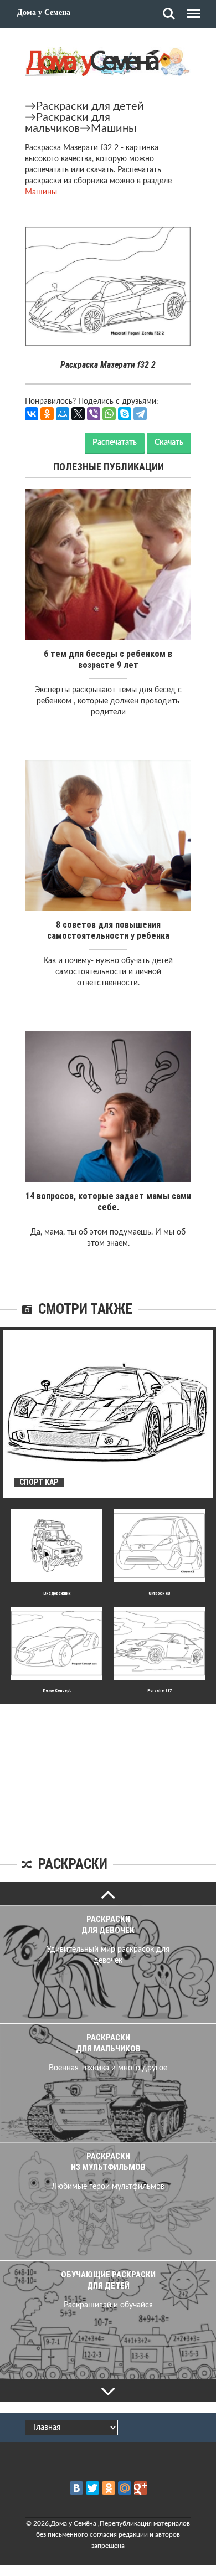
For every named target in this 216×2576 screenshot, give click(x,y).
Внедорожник (57, 1593)
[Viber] (94, 414)
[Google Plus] (141, 2488)
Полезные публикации (109, 467)
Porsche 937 (160, 1691)
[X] (78, 414)
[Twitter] (92, 2488)
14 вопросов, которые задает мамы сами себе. (108, 1202)
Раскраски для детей (90, 106)
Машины (114, 128)
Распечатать (115, 443)
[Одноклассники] (47, 414)
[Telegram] (140, 414)
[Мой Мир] (63, 414)
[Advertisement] (108, 1773)
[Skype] (125, 414)
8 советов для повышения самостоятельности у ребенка (108, 930)
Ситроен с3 (159, 1593)
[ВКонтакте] (32, 414)
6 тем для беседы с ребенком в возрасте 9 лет (108, 659)
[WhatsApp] (109, 414)
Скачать (169, 443)
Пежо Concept (57, 1691)
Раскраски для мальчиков (68, 123)
